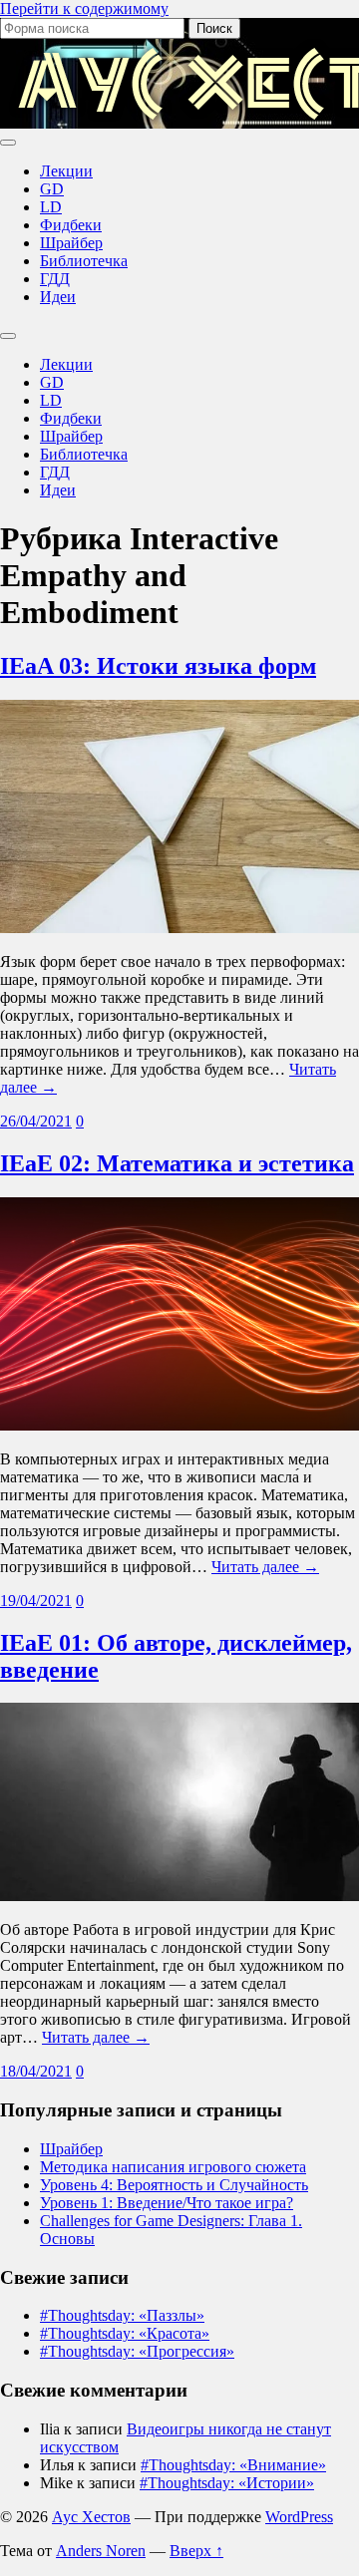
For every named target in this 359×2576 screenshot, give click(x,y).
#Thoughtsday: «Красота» (125, 2333)
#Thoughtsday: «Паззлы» (122, 2315)
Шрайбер (71, 243)
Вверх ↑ (196, 2551)
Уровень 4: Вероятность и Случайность (174, 2185)
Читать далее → (265, 1567)
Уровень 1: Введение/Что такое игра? (167, 2203)
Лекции (66, 171)
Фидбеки (71, 225)
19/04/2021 (36, 1601)
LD (51, 207)
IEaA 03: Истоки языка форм (158, 666)
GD (52, 189)
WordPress (299, 2517)
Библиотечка (84, 261)
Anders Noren (101, 2551)
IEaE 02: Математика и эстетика (177, 1163)
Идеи (58, 297)
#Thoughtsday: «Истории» (227, 2483)
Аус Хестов (91, 2517)
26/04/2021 (36, 1121)
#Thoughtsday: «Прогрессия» (137, 2351)
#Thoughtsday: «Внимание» (233, 2465)
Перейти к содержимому (84, 8)
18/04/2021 (36, 2071)
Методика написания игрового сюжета (173, 2167)
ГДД (55, 279)
